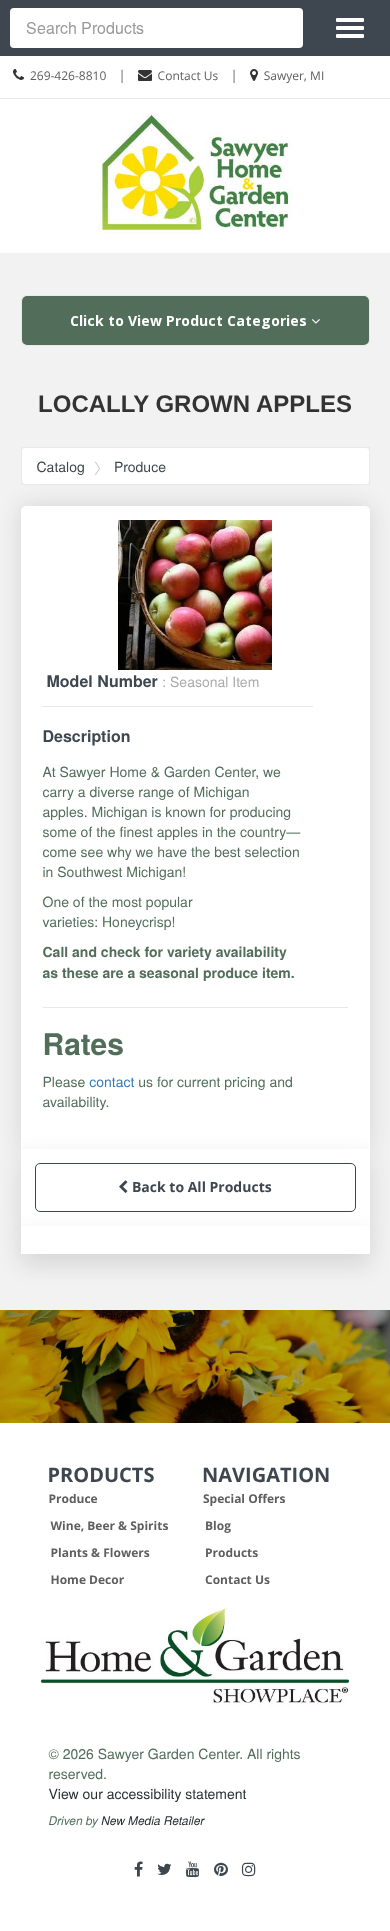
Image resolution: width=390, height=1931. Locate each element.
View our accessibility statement (148, 1793)
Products (231, 1552)
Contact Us (188, 75)
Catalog (61, 466)
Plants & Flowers (100, 1552)
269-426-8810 (68, 75)
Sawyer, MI (294, 75)
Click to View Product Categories (190, 320)
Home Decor (88, 1579)
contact (111, 1081)
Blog (218, 1525)
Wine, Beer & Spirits (110, 1525)
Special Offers (244, 1498)
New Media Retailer (152, 1821)
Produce (140, 466)
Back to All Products (199, 1187)
